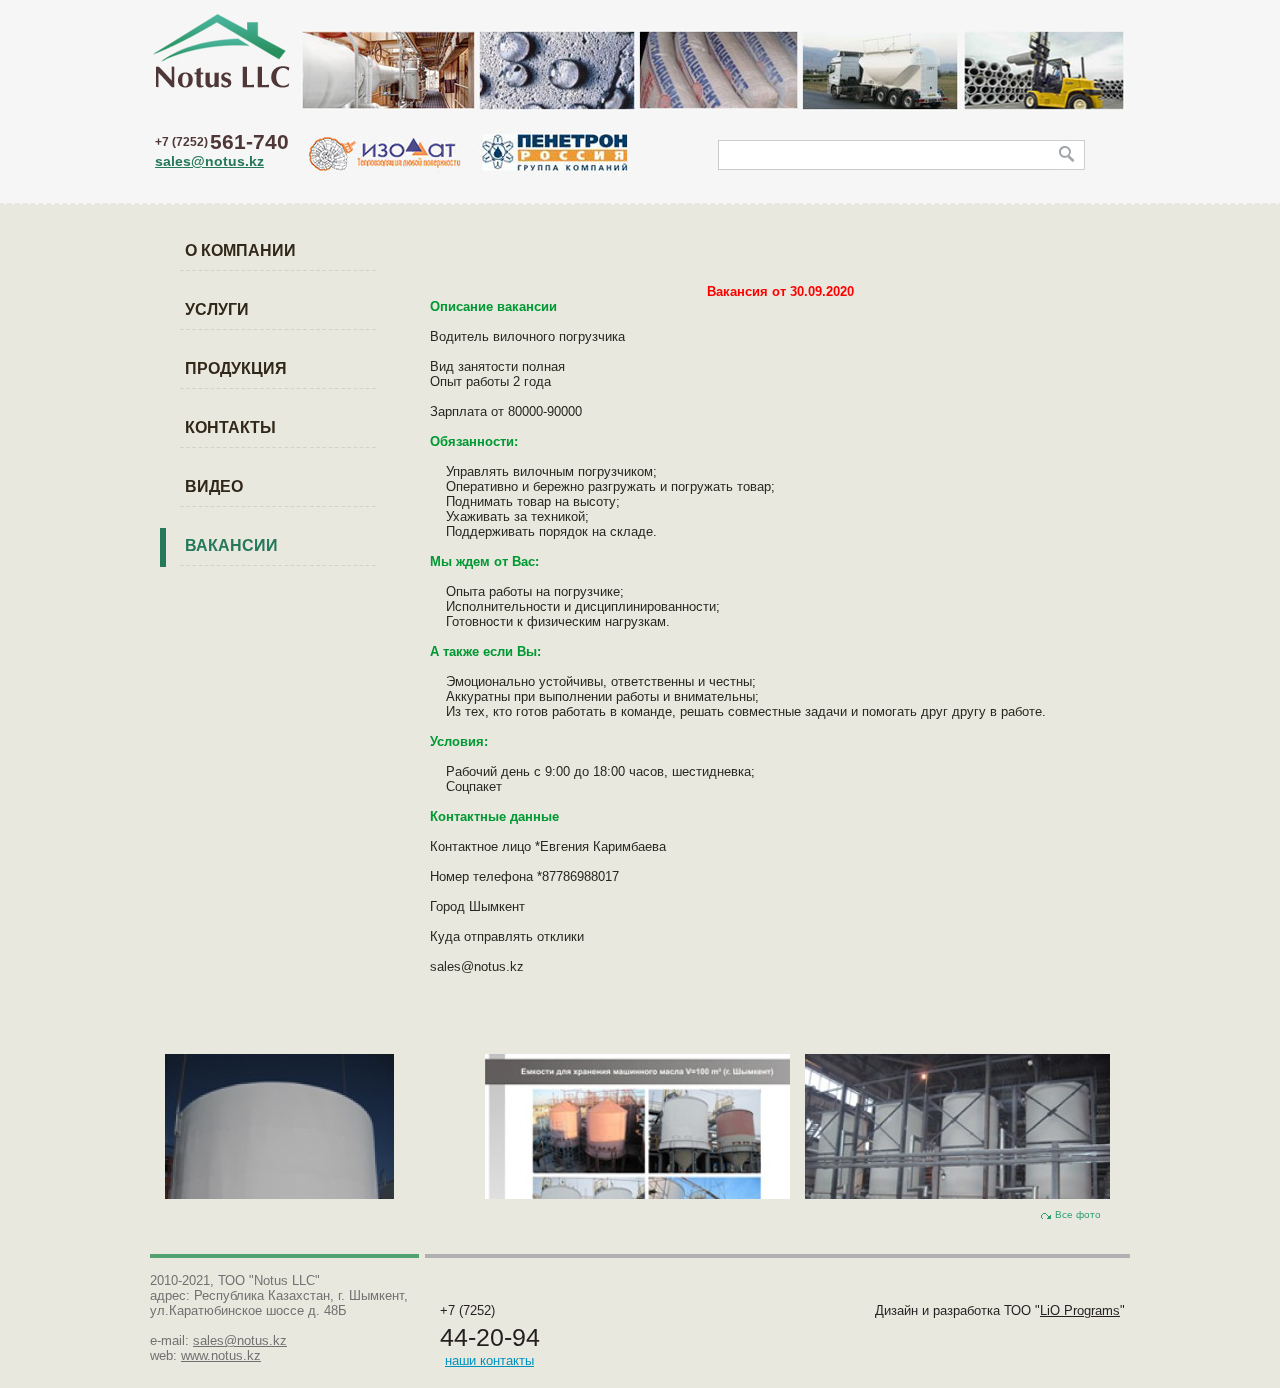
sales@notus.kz (209, 161)
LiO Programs (1080, 1310)
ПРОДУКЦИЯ (236, 368)
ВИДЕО (214, 486)
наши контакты (489, 1360)
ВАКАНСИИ (231, 545)
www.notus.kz (221, 1355)
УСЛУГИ (217, 309)
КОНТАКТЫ (230, 427)
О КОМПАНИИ (240, 250)
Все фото (1078, 1214)
